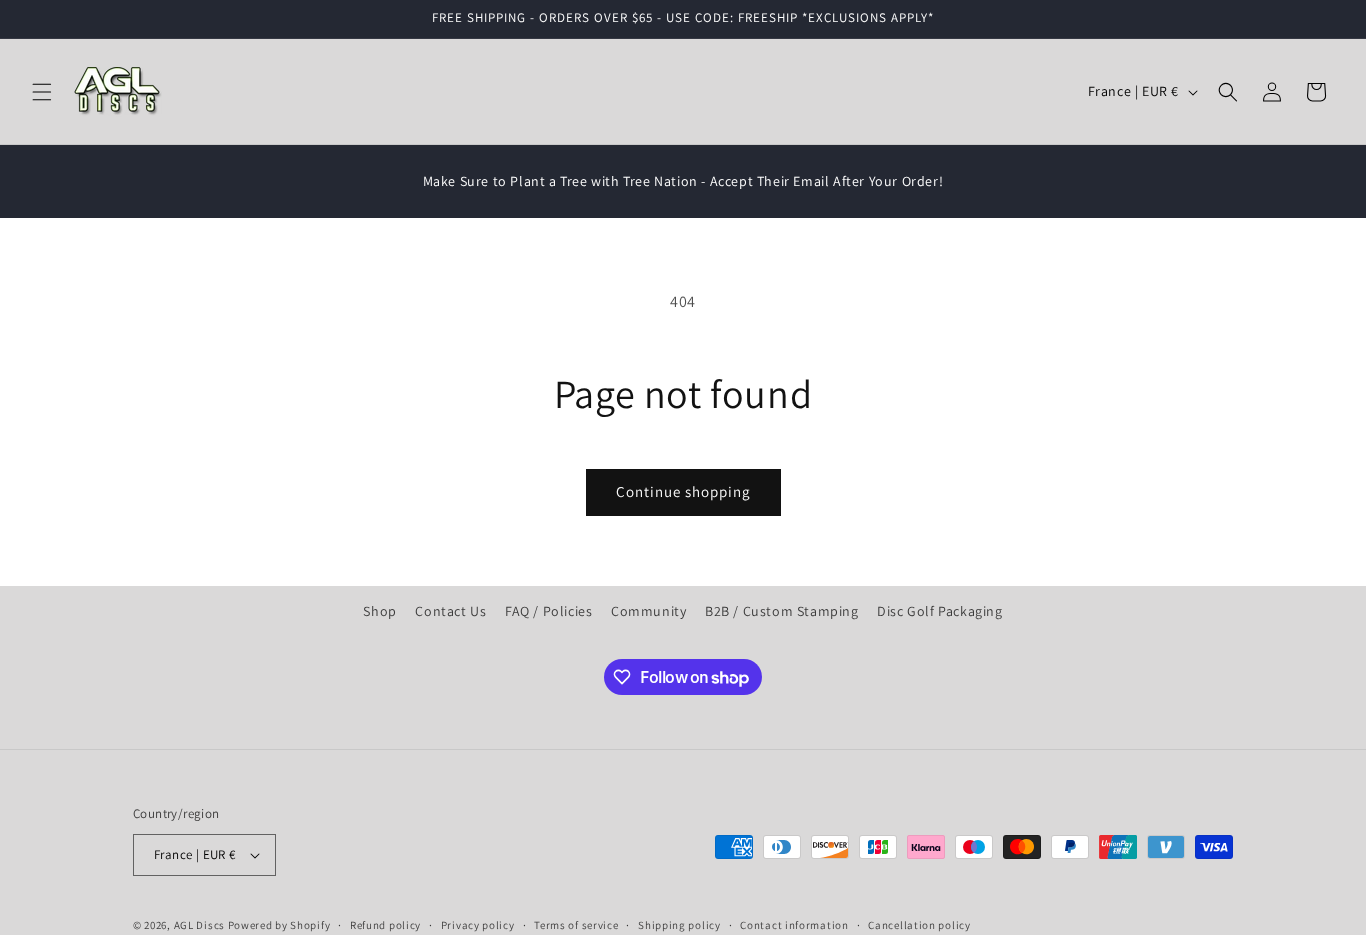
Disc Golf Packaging (939, 611)
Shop (379, 611)
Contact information (794, 925)
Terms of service (576, 925)
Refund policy (385, 925)
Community (648, 611)
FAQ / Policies (548, 611)
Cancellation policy (919, 925)
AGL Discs (199, 925)
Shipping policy (679, 925)
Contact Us (450, 611)
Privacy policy (478, 925)
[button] (42, 92)
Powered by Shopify (279, 925)
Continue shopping (683, 491)
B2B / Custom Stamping (782, 611)
